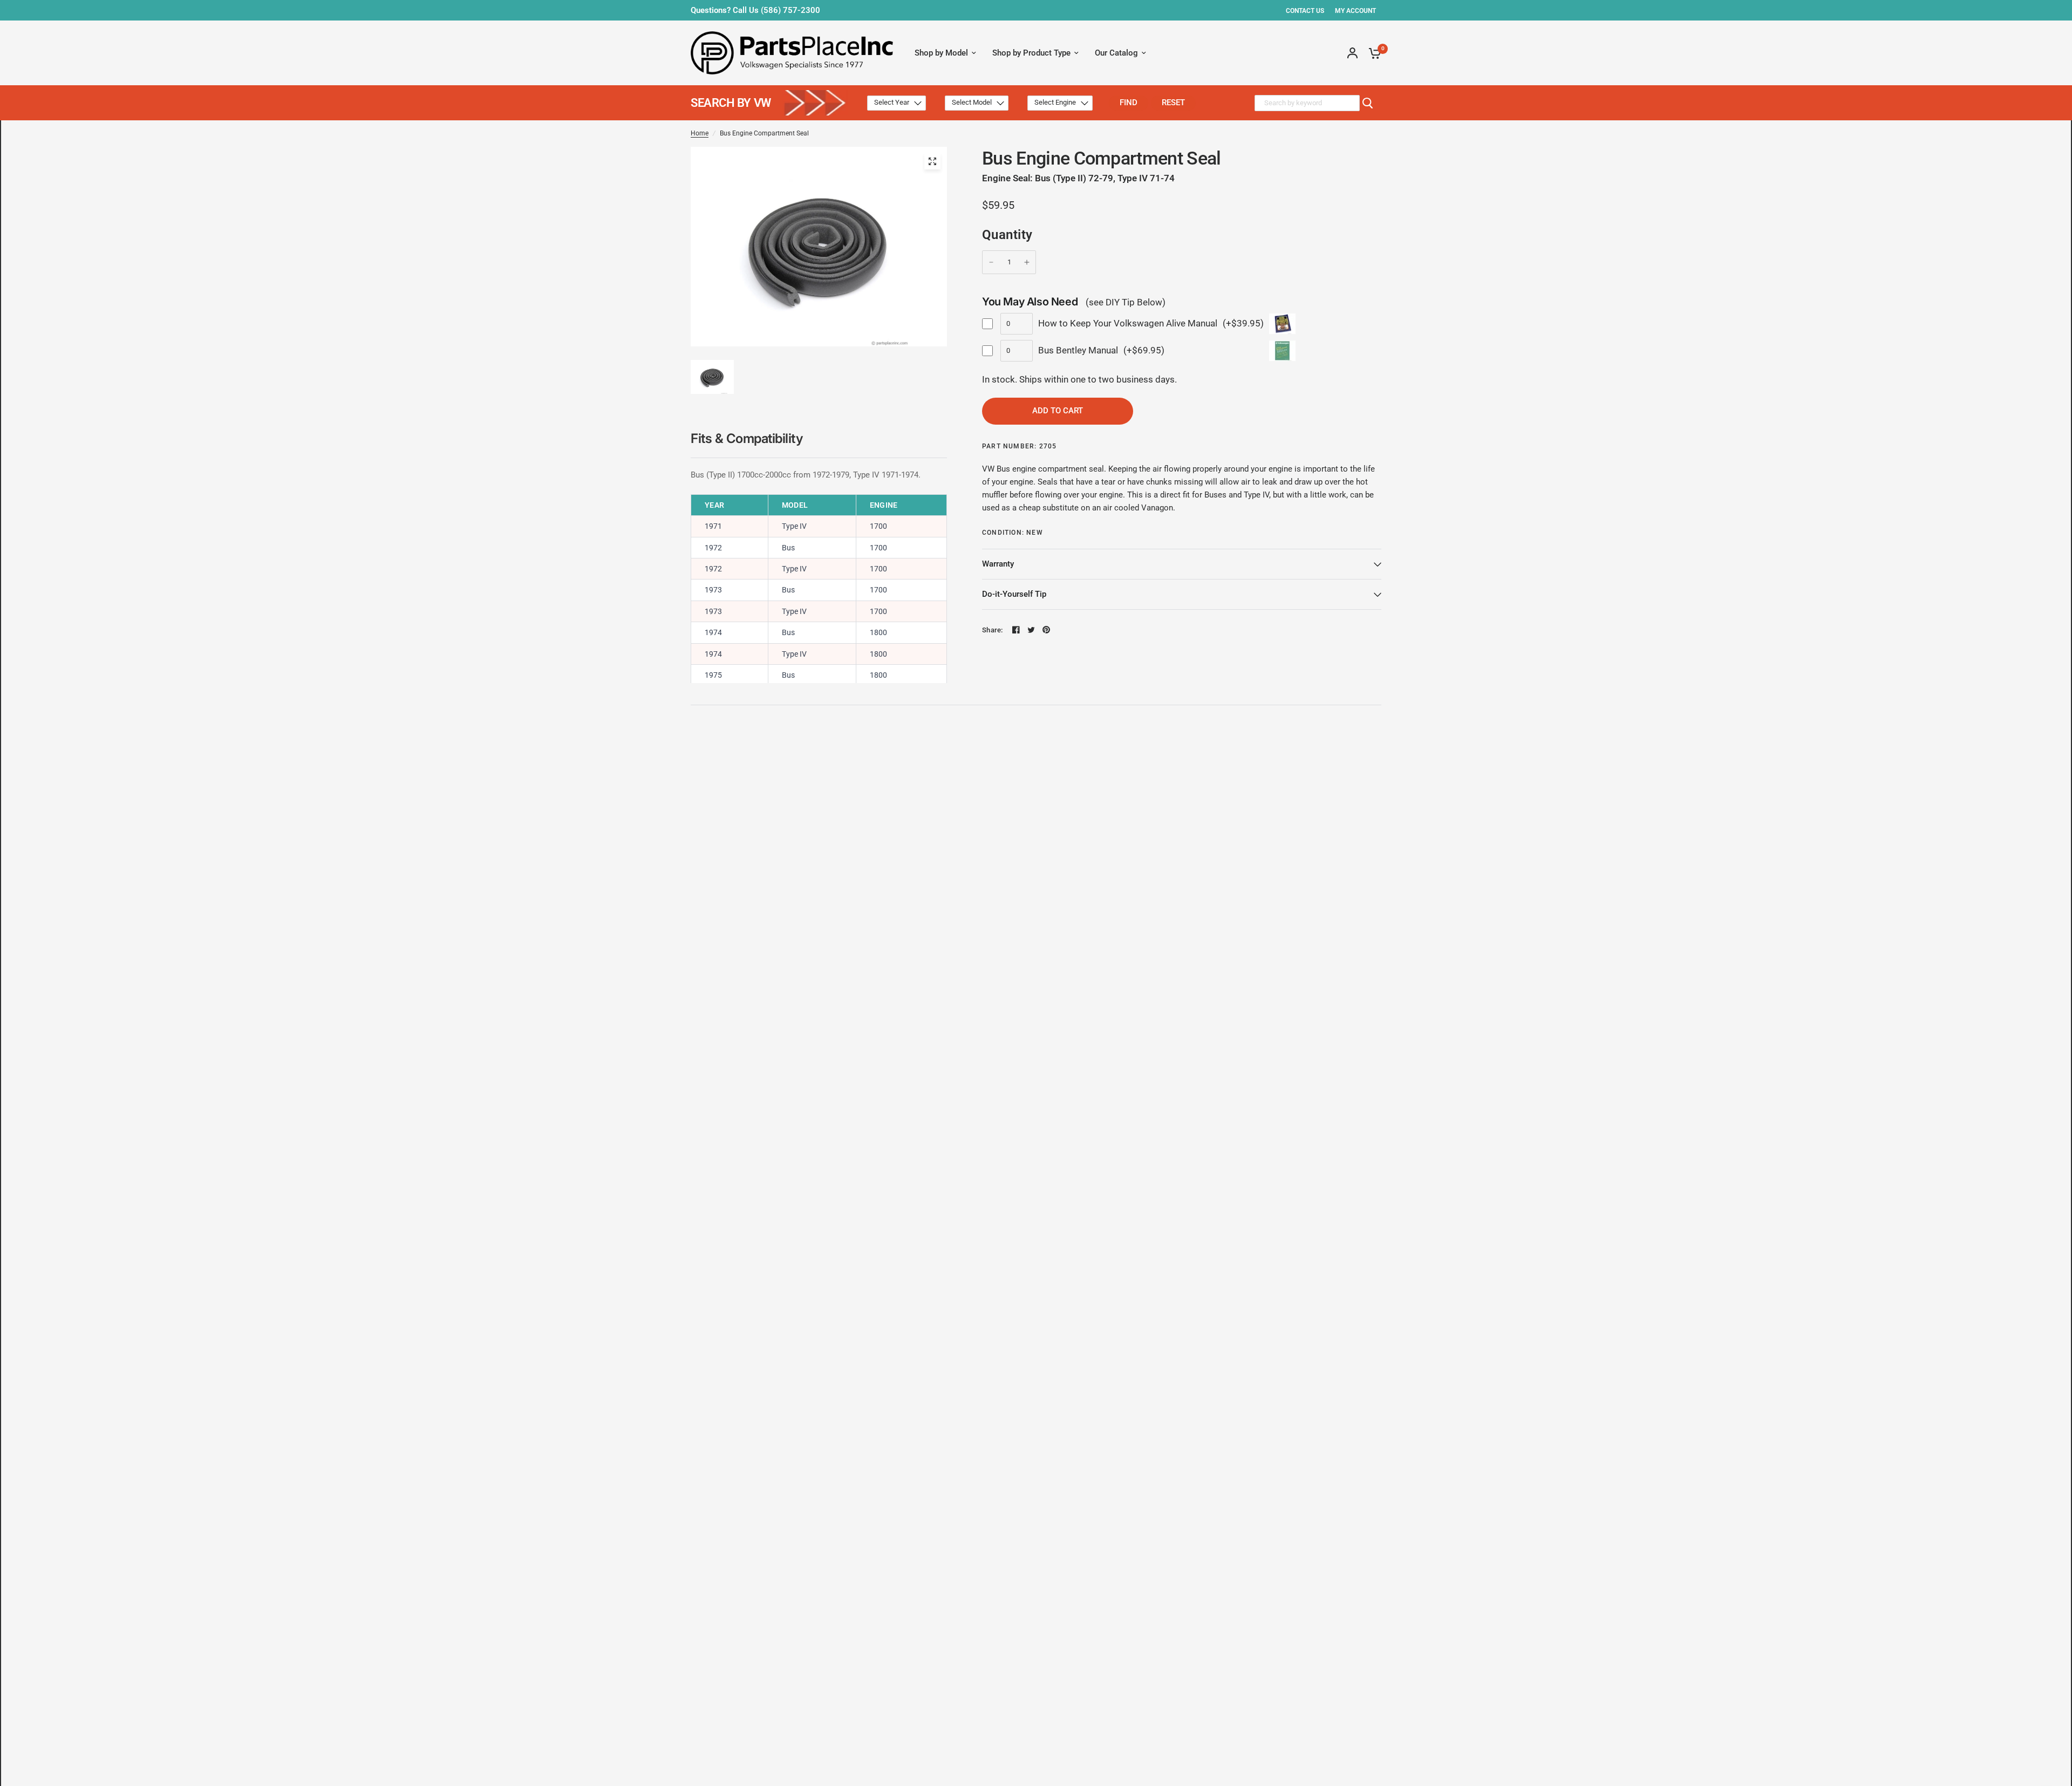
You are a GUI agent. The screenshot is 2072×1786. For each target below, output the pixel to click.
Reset (1173, 103)
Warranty (998, 564)
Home (700, 133)
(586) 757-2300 (790, 10)
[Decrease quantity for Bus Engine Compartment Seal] (991, 262)
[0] (1372, 53)
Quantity (1007, 235)
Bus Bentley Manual (1078, 350)
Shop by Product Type (1031, 53)
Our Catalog (1116, 53)
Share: (993, 630)
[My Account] (1352, 53)
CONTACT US (1305, 11)
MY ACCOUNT (1355, 11)
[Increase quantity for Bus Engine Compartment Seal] (1027, 262)
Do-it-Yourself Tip (1014, 594)
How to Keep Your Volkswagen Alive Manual (1128, 323)
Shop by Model (941, 53)
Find (1129, 103)
